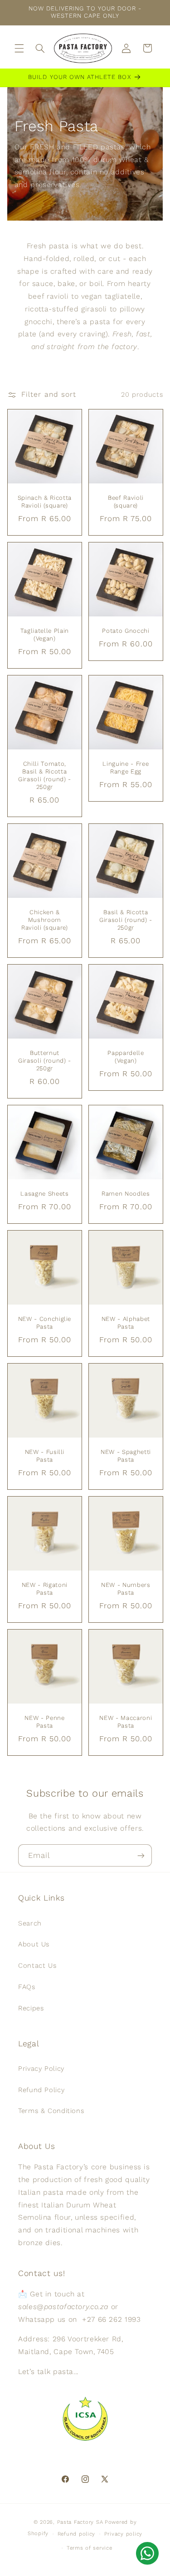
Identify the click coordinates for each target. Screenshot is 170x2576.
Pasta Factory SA (80, 2522)
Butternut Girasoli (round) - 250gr (45, 1061)
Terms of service (90, 2548)
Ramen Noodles (126, 1194)
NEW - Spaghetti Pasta (125, 1456)
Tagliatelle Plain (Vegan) (45, 634)
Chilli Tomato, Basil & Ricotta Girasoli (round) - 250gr (45, 775)
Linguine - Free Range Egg (126, 768)
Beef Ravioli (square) (125, 501)
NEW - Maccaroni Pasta (126, 1722)
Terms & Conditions (51, 2111)
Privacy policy (123, 2534)
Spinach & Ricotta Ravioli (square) (45, 501)
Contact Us (37, 1965)
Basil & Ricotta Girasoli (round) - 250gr (125, 920)
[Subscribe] (141, 1855)
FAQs (27, 1987)
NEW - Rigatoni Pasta (45, 1589)
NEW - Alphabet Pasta (125, 1323)
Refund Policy (41, 2090)
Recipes (31, 2008)
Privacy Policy (41, 2069)
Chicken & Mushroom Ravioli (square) (45, 920)
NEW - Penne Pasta (44, 1722)
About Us (34, 1944)
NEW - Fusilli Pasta (44, 1456)
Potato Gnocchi (126, 630)
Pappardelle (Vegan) (126, 1057)
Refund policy (77, 2534)
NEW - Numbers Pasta (126, 1589)
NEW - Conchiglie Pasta (44, 1323)
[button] (19, 48)
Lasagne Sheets (44, 1194)
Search (30, 1923)
